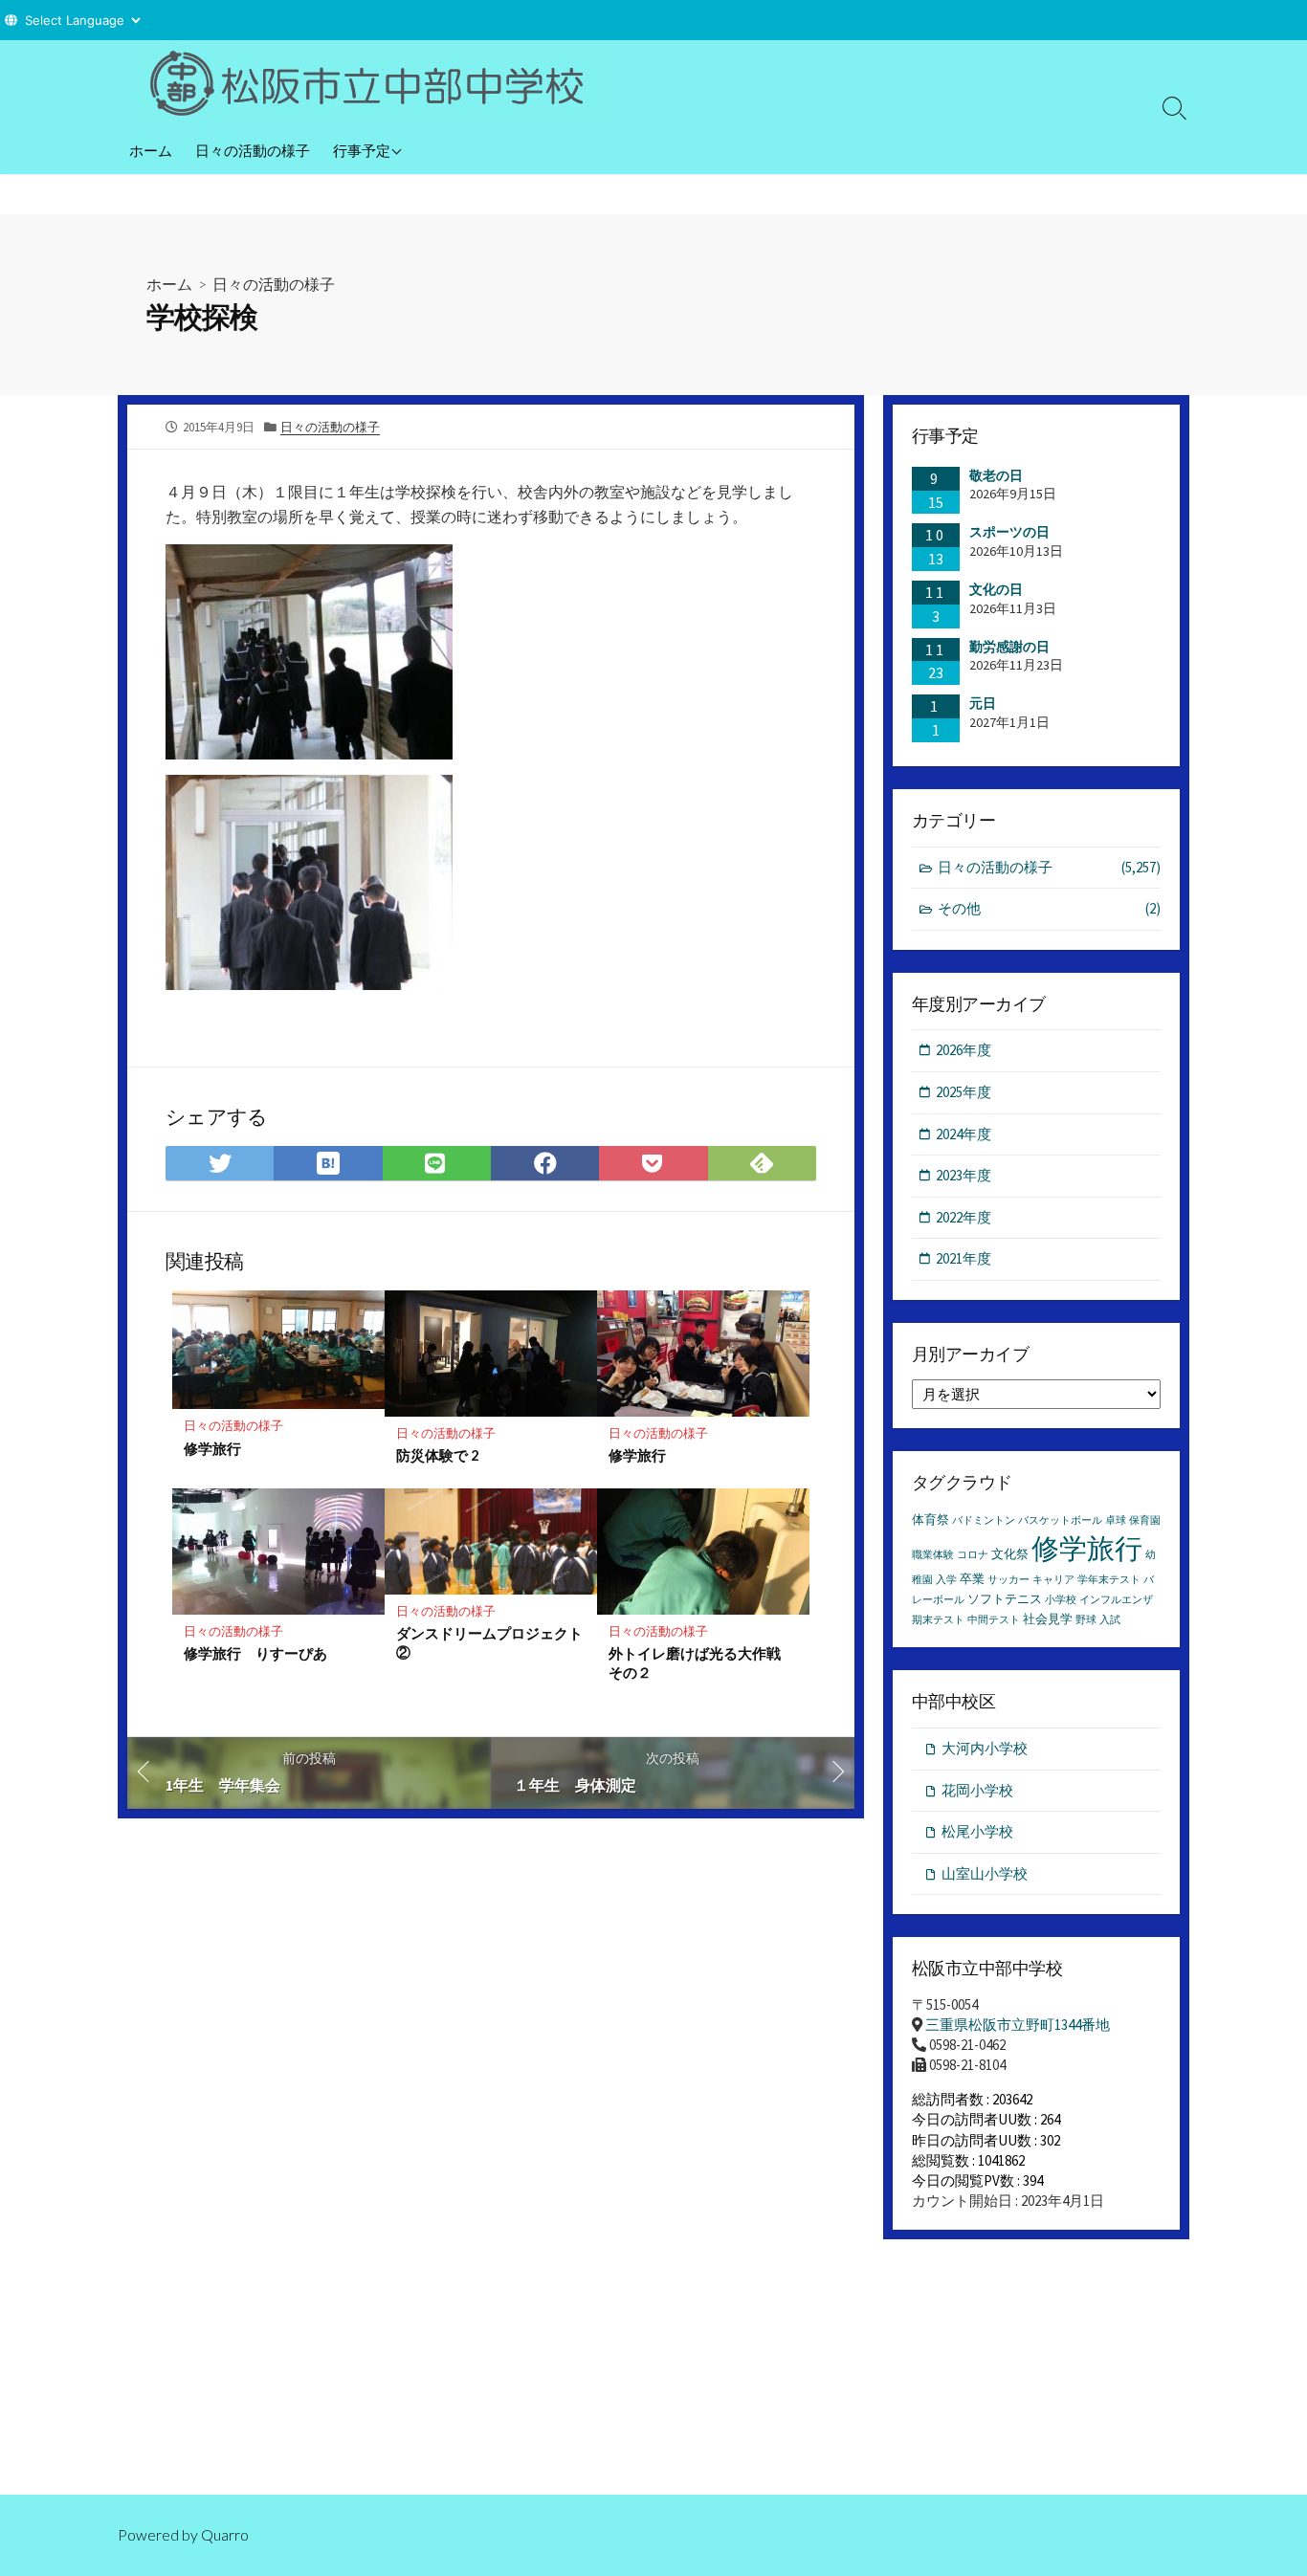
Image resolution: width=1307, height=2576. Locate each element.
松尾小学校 (977, 1831)
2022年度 (964, 1217)
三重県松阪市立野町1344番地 (1018, 2025)
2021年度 (964, 1258)
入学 (946, 1580)
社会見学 (1048, 1619)
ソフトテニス (1005, 1599)
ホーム (151, 150)
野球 (1086, 1620)
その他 (1049, 908)
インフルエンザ (1116, 1600)
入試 (1110, 1620)
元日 (983, 703)
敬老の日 (996, 475)
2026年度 (964, 1050)
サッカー (1008, 1580)
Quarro (225, 2535)
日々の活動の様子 (253, 150)
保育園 (1145, 1520)
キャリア (1053, 1580)
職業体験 (933, 1555)
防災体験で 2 (438, 1455)
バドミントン (984, 1520)
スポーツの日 (1009, 532)
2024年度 (964, 1134)
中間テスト (994, 1620)
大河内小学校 (985, 1748)
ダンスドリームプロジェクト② (489, 1642)
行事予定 (362, 150)
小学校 (1061, 1600)
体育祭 (930, 1519)
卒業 (972, 1579)
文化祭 (1010, 1554)
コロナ (973, 1555)
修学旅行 (212, 1448)
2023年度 (964, 1175)
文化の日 (996, 589)
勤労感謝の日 (1009, 647)
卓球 (1116, 1520)
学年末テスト (1109, 1580)
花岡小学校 (977, 1790)
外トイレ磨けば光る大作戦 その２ (702, 1662)
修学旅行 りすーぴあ (255, 1653)
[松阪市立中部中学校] (376, 83)
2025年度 (964, 1092)
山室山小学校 (985, 1873)
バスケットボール (1060, 1520)
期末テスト (938, 1620)
